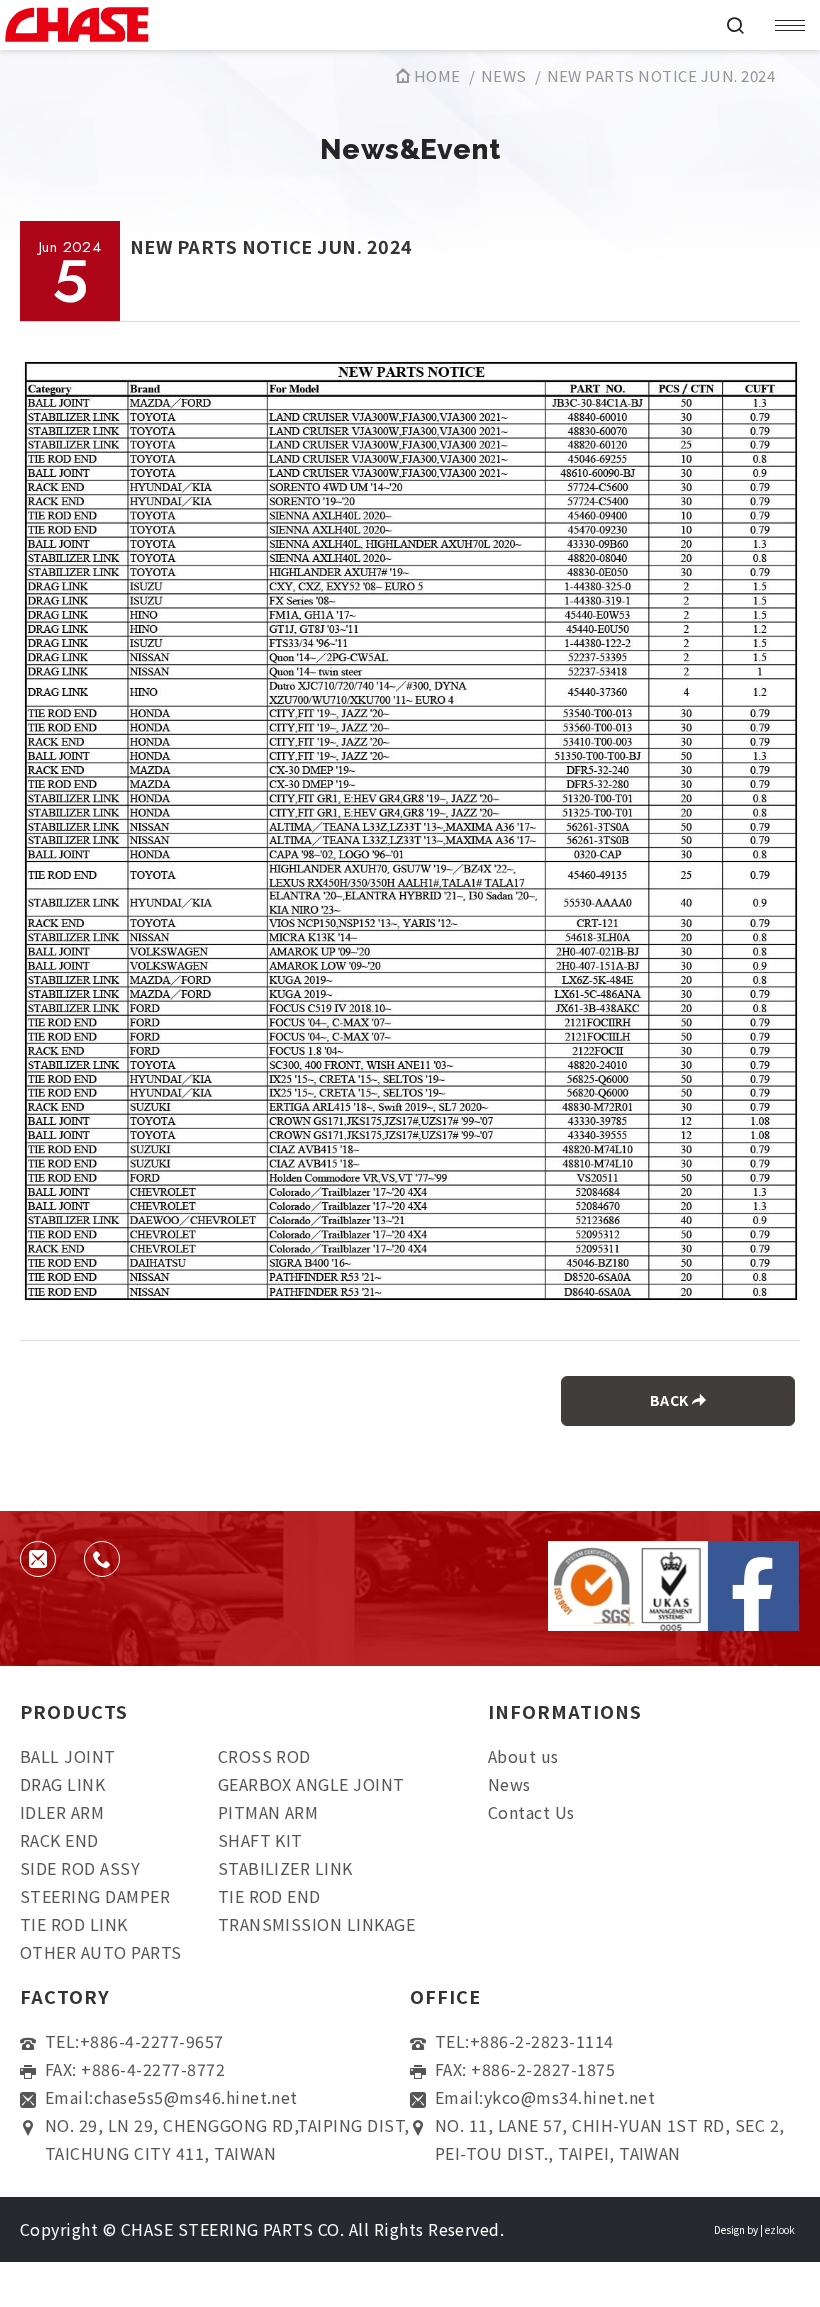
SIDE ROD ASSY (80, 1868)
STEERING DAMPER (95, 1896)
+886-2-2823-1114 (542, 2041)
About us (523, 1756)
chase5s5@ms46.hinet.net (196, 2097)
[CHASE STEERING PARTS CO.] (355, 25)
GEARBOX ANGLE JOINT (311, 1784)
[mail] (38, 1559)
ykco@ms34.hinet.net (569, 2097)
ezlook (780, 2229)
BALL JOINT (68, 1756)
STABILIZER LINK (285, 1868)
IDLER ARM (62, 1812)
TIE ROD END (269, 1896)
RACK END (59, 1840)
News (509, 1784)
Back (671, 1400)
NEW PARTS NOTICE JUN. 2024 (661, 75)
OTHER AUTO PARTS (101, 1952)
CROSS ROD (264, 1756)
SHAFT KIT (260, 1840)
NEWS (504, 75)
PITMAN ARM (268, 1812)
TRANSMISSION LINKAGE (317, 1924)
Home (435, 75)
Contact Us (531, 1812)
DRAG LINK (62, 1784)
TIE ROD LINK (74, 1924)
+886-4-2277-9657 (152, 2041)
